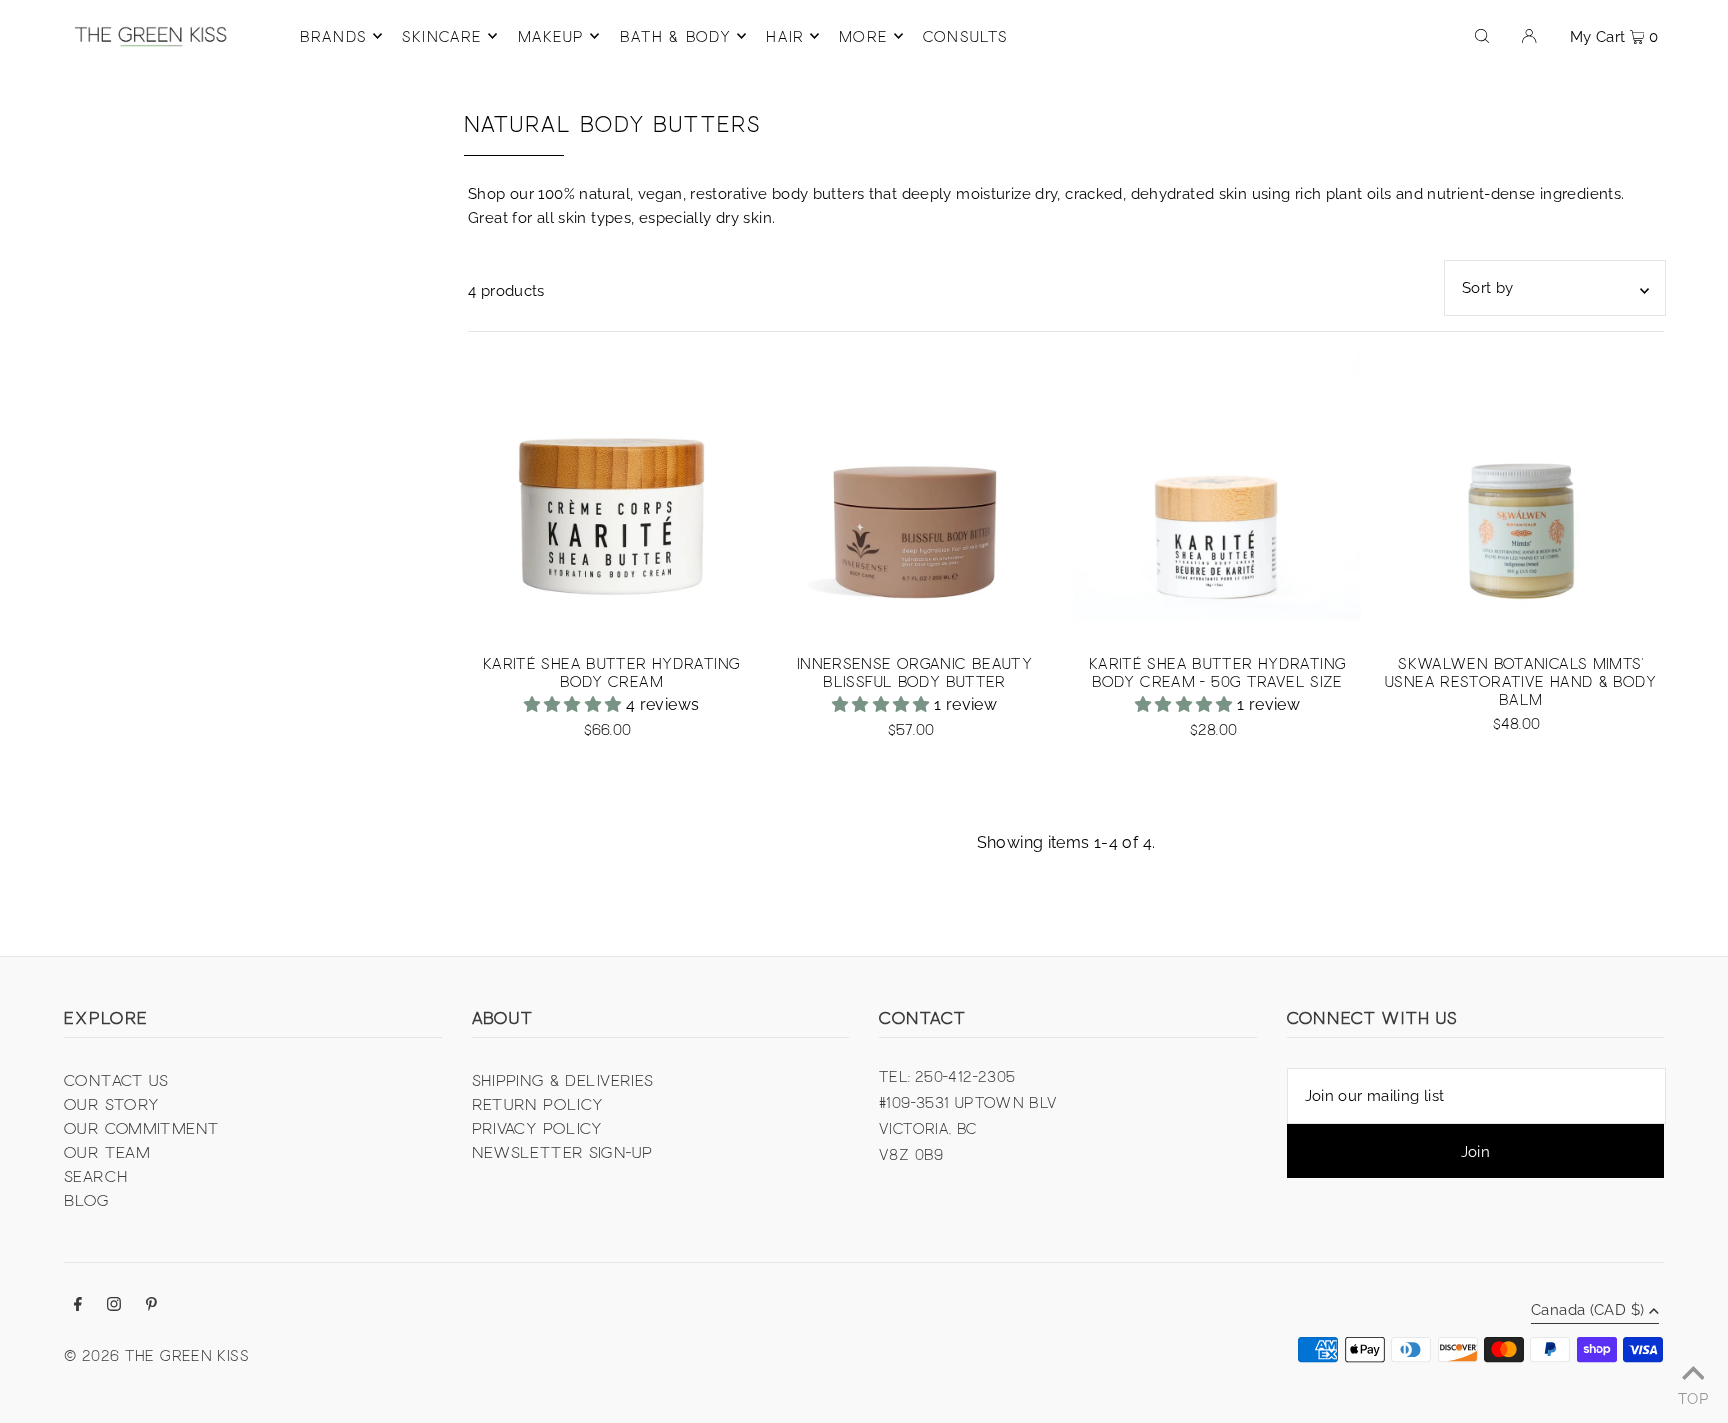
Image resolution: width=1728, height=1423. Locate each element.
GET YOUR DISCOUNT (999, 783)
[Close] (1110, 579)
